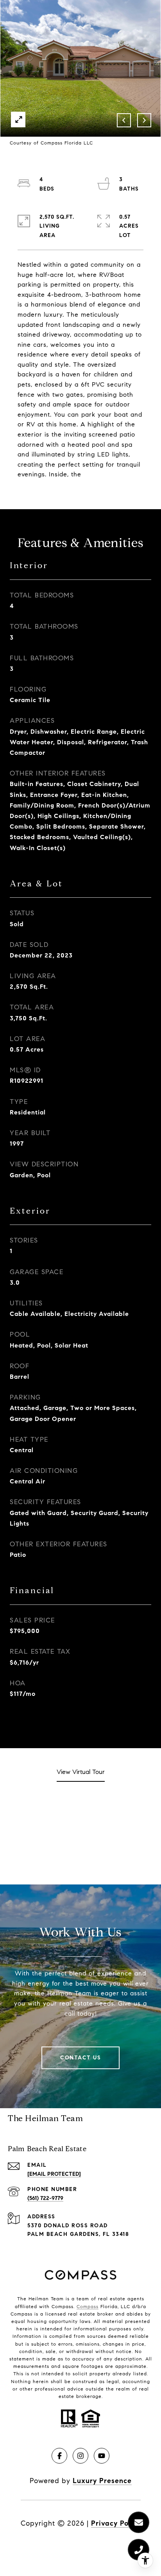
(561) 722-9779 (45, 2198)
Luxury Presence (102, 2481)
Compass (88, 2306)
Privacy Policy (116, 2523)
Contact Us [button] (80, 2058)
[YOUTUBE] (102, 2456)
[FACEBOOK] (59, 2456)
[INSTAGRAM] (80, 2456)
